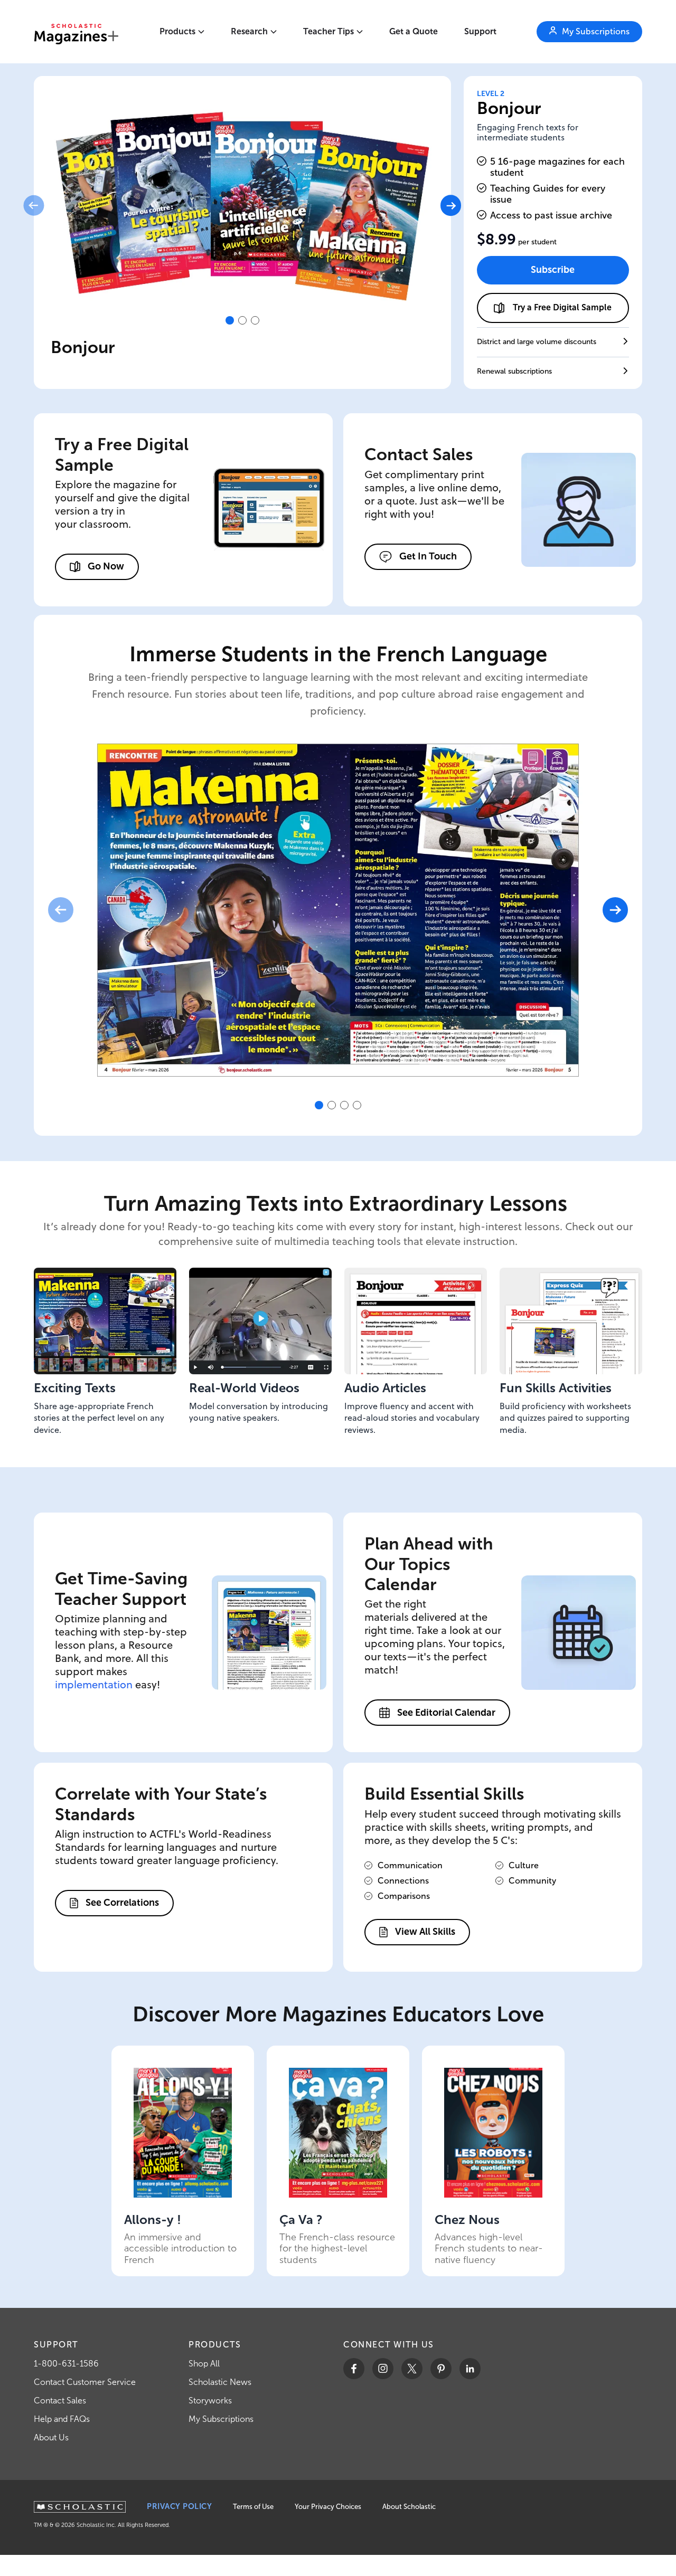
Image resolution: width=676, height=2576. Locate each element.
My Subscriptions (221, 2419)
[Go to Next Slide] (451, 206)
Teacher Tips (328, 31)
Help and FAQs (62, 2419)
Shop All (204, 2364)
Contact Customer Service (85, 2382)
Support (480, 31)
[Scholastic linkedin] (470, 2369)
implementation (94, 1684)
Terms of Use (253, 2507)
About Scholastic (409, 2507)
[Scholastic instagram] (383, 2369)
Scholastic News (220, 2382)
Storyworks (210, 2401)
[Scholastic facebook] (354, 2369)
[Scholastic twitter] (412, 2369)
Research (249, 31)
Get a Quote (414, 31)
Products (177, 31)
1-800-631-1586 (66, 2364)
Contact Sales (60, 2401)
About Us (51, 2437)
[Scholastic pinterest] (441, 2369)
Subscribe (553, 270)
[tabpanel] (242, 206)
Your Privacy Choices (328, 2507)
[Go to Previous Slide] (34, 206)
